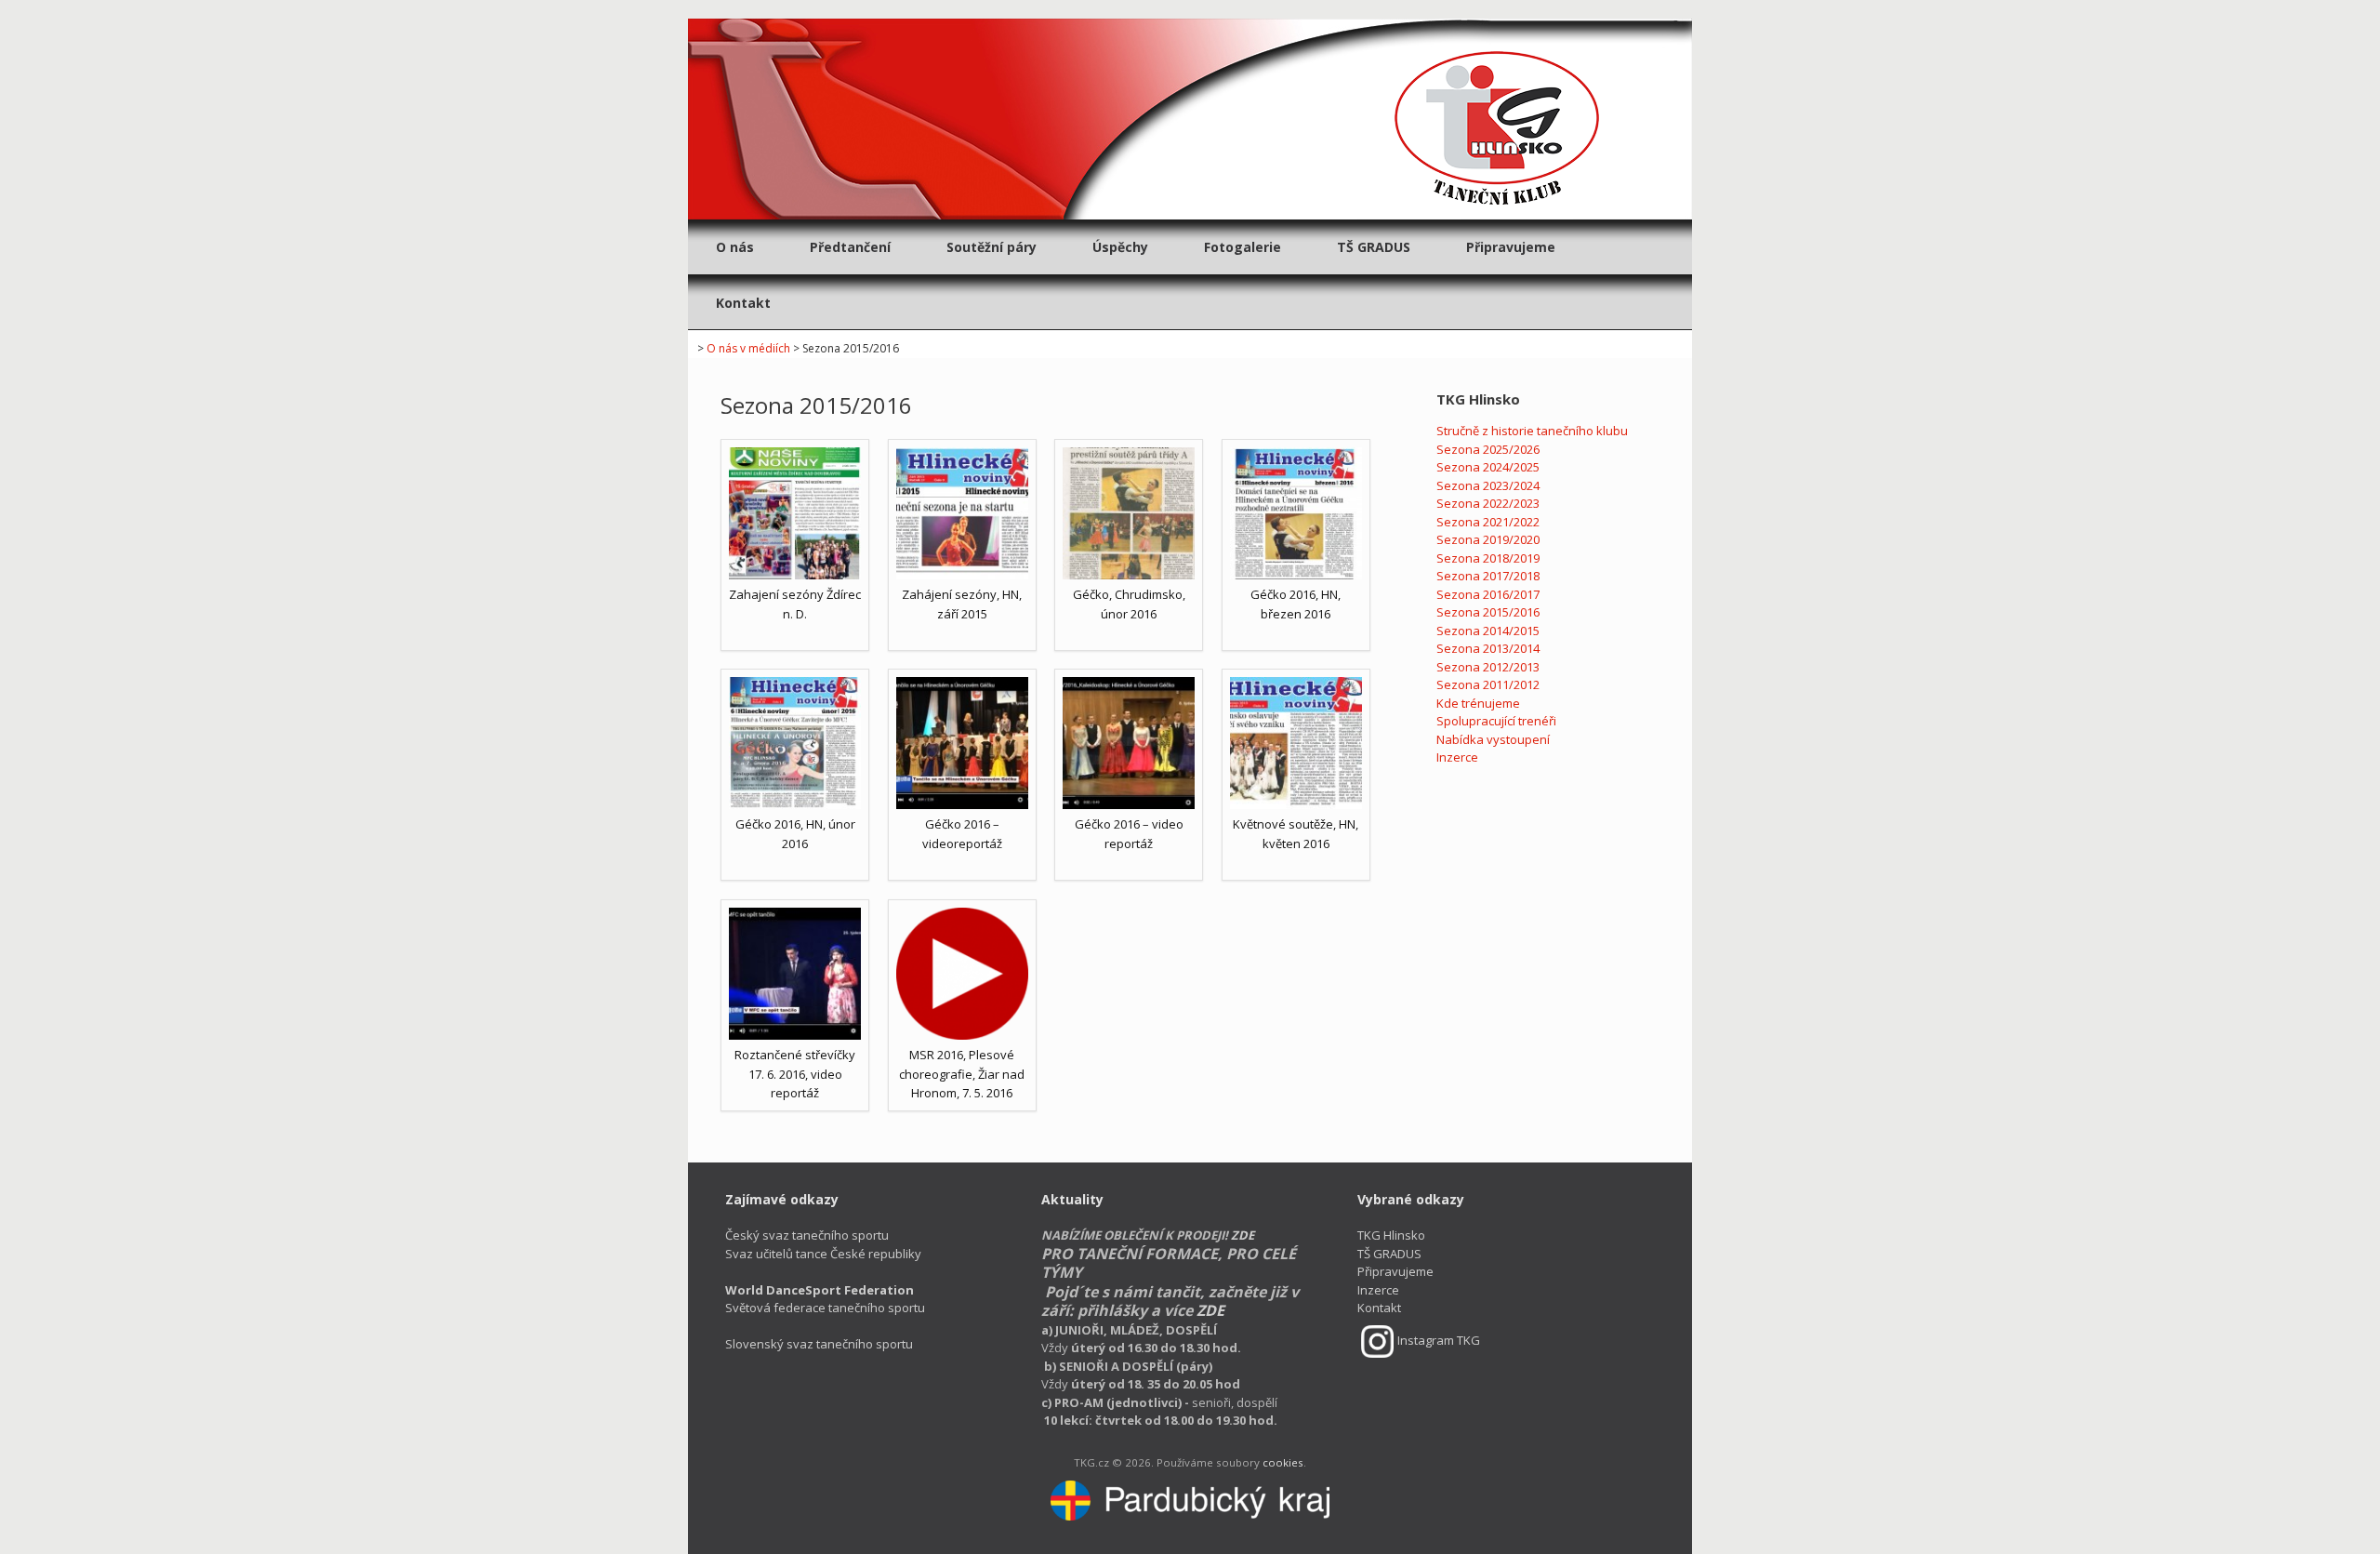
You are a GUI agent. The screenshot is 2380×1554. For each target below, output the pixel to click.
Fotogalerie (1243, 247)
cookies (1283, 1462)
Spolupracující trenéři (1496, 721)
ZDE (1243, 1235)
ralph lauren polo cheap (1266, 8)
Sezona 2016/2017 (1488, 594)
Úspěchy (1120, 247)
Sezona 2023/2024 (1488, 485)
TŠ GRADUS (1374, 247)
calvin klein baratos (161, 8)
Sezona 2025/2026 (1488, 449)
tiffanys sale (1770, 8)
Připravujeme (1511, 247)
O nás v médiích (748, 348)
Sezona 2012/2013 (1488, 667)
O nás (735, 247)
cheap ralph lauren (1391, 8)
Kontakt (743, 303)
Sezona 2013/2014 (1488, 648)
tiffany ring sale (1851, 8)
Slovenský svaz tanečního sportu (819, 1344)
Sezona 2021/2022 (1488, 522)
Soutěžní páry (992, 247)
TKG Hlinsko (1391, 1235)
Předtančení (850, 247)
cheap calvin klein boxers (290, 8)
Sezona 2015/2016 (1488, 612)
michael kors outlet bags (712, 8)
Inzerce (1457, 757)
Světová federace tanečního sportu (825, 1299)
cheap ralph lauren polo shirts (555, 8)
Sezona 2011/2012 (1488, 684)
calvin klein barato (52, 8)
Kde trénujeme (1478, 703)
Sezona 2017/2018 (1488, 576)
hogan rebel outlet (836, 8)
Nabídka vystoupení (1493, 739)
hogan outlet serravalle (957, 8)
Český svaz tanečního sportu (807, 1235)
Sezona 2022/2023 (1488, 503)
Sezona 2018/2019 (1488, 558)
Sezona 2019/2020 (1488, 539)
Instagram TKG (1439, 1340)
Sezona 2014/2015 (1488, 631)
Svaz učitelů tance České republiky (823, 1254)
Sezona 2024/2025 (1488, 467)
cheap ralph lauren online (1521, 8)
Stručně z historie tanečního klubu (1532, 431)
